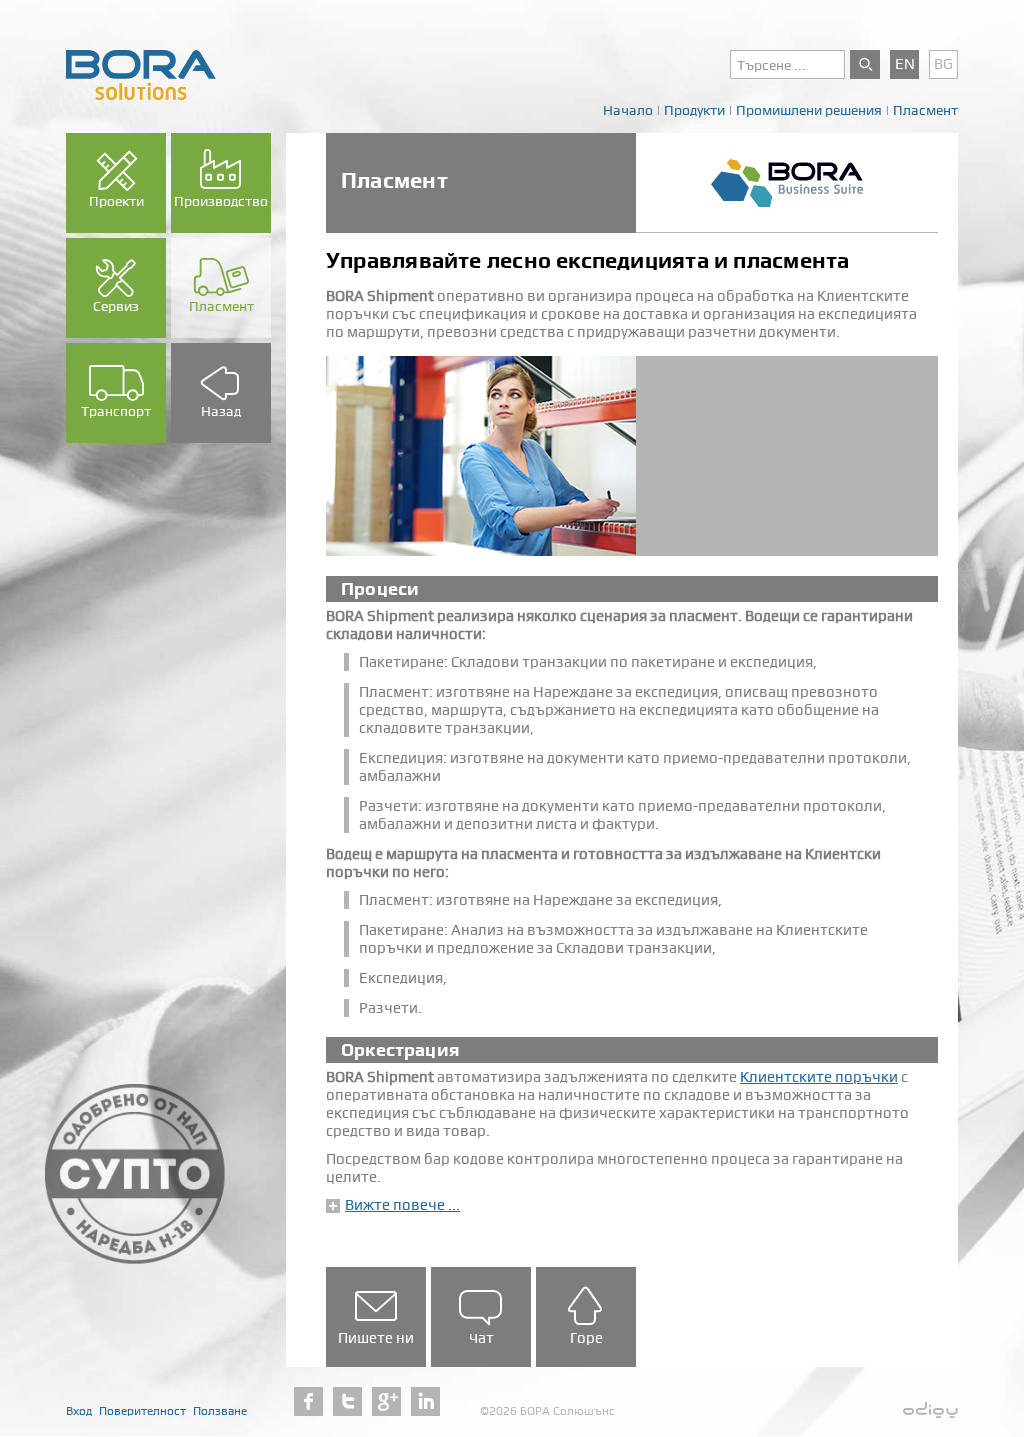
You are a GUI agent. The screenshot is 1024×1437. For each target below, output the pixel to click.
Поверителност (142, 1411)
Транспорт (116, 411)
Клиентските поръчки (819, 1077)
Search (865, 64)
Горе (586, 1338)
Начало (628, 110)
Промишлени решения (809, 110)
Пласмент (925, 110)
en (905, 64)
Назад (221, 411)
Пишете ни (376, 1338)
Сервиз (116, 306)
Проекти (116, 201)
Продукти (694, 110)
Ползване (220, 1411)
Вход (79, 1411)
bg (943, 64)
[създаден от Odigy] (930, 1411)
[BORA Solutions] (141, 74)
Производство (221, 201)
